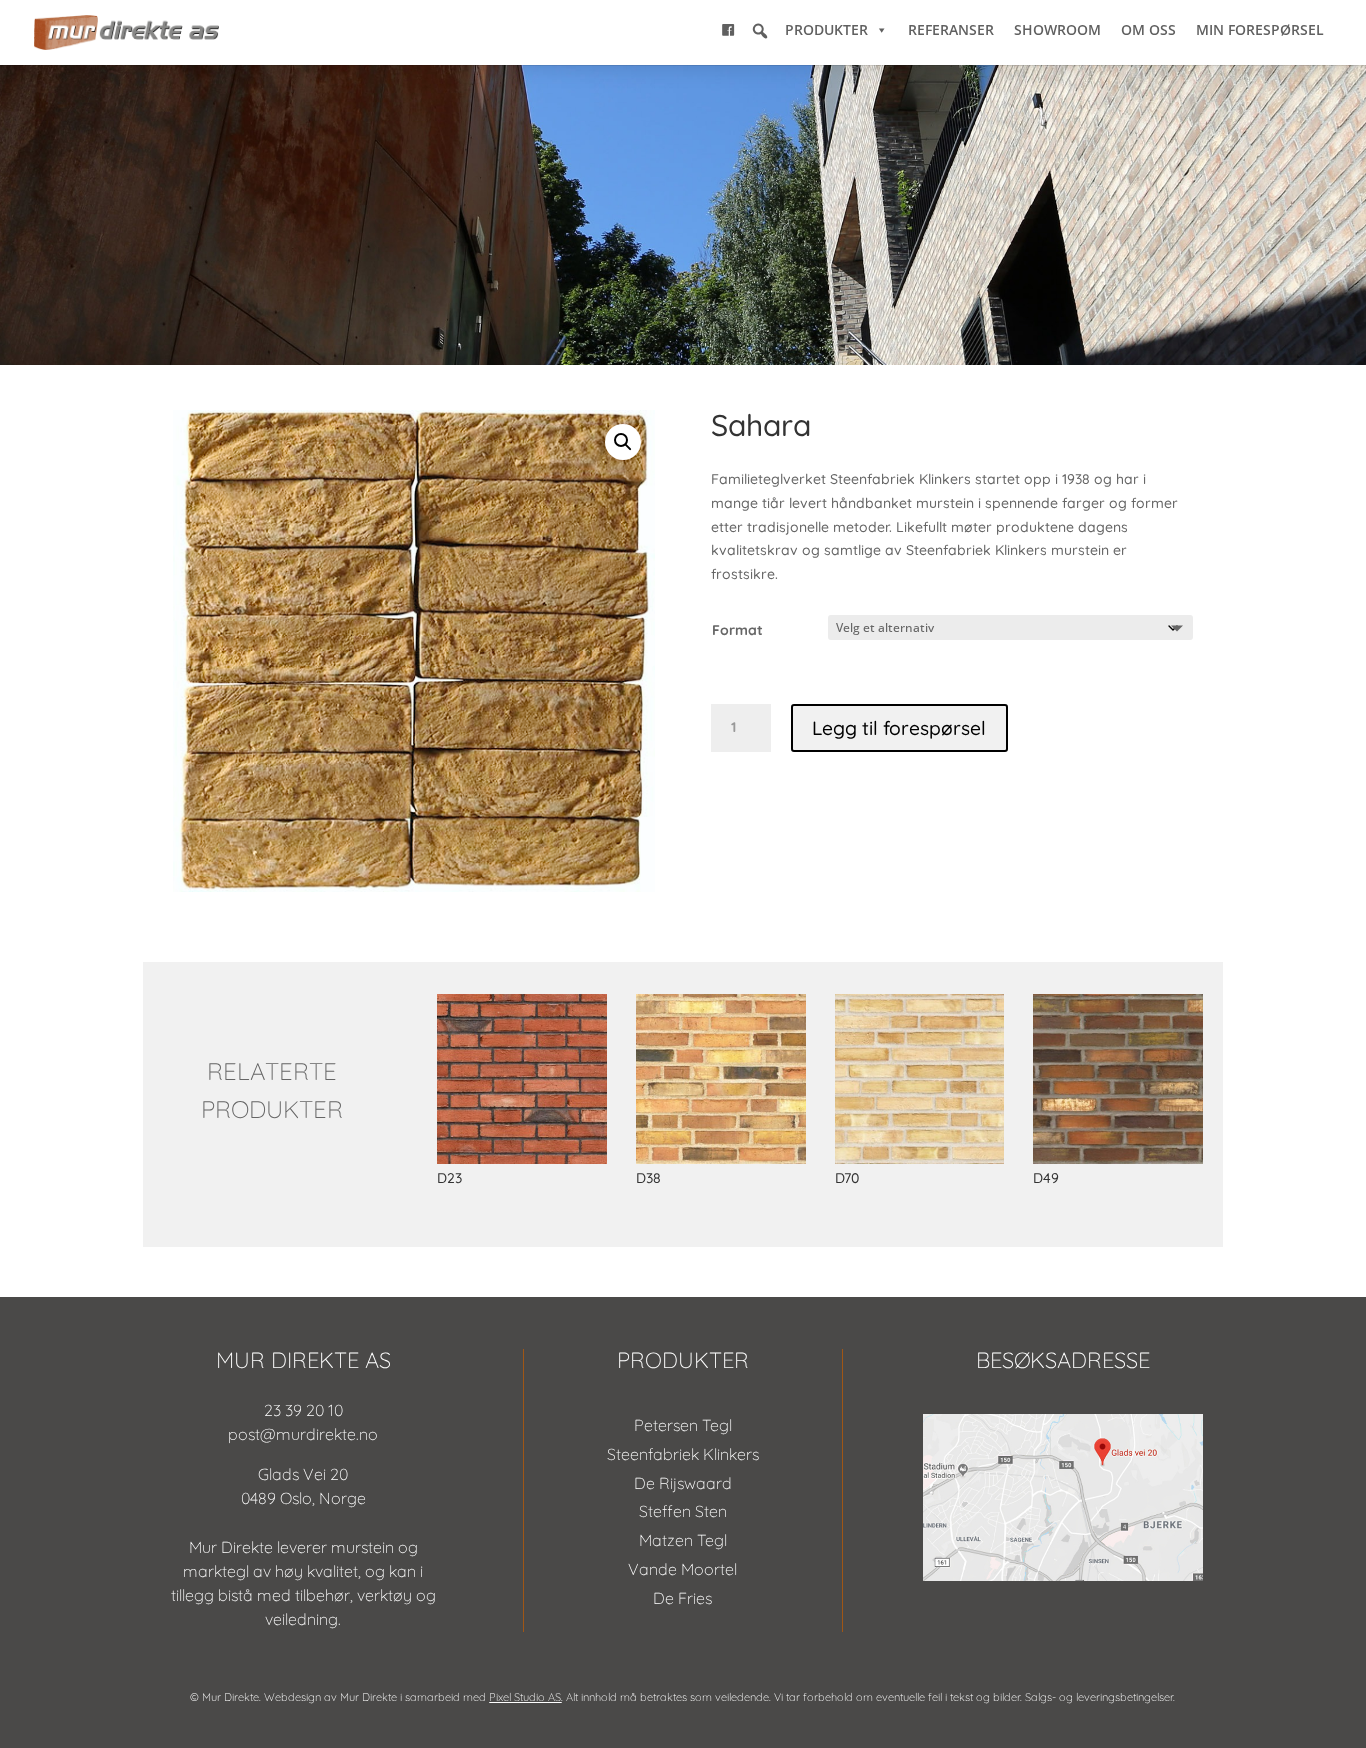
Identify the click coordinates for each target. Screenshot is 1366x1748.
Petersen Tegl (683, 1425)
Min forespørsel (1260, 29)
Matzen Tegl (683, 1540)
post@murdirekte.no (303, 1434)
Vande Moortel (682, 1569)
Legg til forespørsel (899, 728)
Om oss (1148, 29)
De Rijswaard (683, 1483)
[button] (760, 31)
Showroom (1057, 29)
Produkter (826, 29)
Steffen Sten (683, 1511)
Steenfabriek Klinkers (683, 1454)
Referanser (951, 29)
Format (737, 630)
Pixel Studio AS (525, 1697)
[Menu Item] (728, 30)
